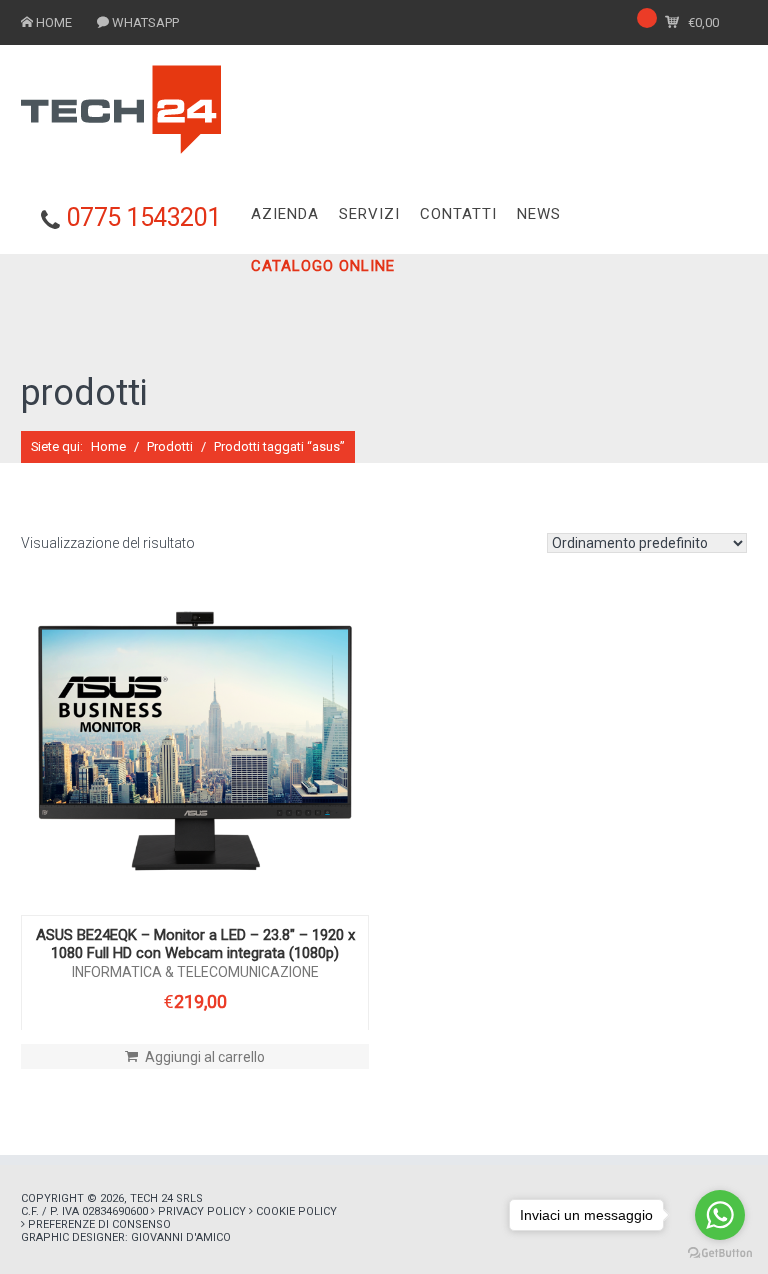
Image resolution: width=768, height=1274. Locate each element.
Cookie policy (296, 1211)
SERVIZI (369, 214)
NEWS (539, 214)
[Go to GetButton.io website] (720, 1253)
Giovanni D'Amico (181, 1237)
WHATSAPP (145, 22)
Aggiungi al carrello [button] (205, 1057)
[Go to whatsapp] (720, 1215)
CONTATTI (458, 214)
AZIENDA (285, 214)
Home (108, 446)
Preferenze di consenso (99, 1224)
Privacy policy (202, 1211)
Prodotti (170, 446)
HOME (54, 22)
